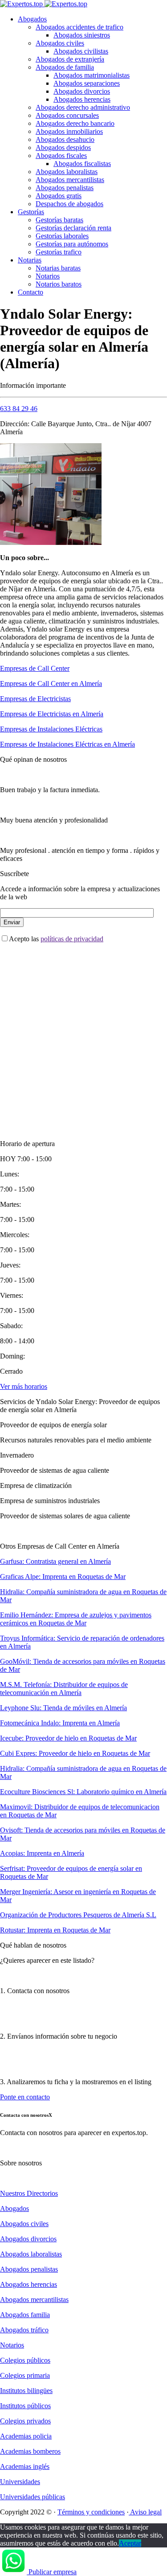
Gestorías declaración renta (73, 228)
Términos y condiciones (91, 2512)
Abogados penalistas (65, 188)
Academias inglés (25, 2466)
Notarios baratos (59, 284)
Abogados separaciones (87, 83)
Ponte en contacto (25, 2097)
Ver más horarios (24, 1386)
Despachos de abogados (69, 204)
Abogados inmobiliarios (69, 131)
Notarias (30, 260)
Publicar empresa (53, 2572)
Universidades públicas (33, 2497)
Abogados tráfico (24, 2330)
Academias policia (26, 2436)
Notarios (48, 276)
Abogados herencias (82, 99)
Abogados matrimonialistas (92, 75)
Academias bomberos (30, 2451)
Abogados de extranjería (70, 59)
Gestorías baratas (59, 220)
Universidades (20, 2482)
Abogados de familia (65, 67)
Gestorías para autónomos (72, 244)
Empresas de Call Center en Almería (51, 683)
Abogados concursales (67, 115)
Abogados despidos (63, 147)
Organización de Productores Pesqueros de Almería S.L (78, 1915)
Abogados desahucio (65, 139)
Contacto (31, 292)
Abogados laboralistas (67, 172)
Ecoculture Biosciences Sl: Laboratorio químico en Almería (83, 1792)
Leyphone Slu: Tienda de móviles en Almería (63, 1708)
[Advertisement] (83, 1034)
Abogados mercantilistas (70, 180)
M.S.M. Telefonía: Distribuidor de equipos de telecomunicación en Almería (64, 1689)
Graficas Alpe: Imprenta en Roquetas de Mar (63, 1577)
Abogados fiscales (61, 156)
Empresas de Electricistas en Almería (52, 714)
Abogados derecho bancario (75, 123)
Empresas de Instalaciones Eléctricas (51, 729)
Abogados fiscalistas (82, 164)
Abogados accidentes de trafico (79, 27)
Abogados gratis (59, 196)
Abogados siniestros (82, 35)
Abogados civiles (60, 43)
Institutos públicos (25, 2406)
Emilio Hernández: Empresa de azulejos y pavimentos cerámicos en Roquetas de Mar (76, 1619)
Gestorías (31, 212)
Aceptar (130, 2543)
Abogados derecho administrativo (83, 107)
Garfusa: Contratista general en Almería (55, 1561)
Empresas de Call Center (35, 668)
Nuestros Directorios (29, 2193)
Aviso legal (145, 2512)
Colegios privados (25, 2421)
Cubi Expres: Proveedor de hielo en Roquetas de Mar (75, 1753)
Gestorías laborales (62, 236)
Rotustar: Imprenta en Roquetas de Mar (55, 1930)
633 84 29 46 (19, 409)
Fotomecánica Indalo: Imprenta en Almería (60, 1723)
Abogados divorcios (82, 91)
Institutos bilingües (26, 2391)
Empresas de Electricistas (35, 699)
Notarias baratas (58, 268)
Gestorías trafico (59, 252)
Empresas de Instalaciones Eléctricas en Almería (67, 744)
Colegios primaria (25, 2375)
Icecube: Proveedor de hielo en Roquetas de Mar (68, 1738)
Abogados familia (25, 2315)
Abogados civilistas (81, 51)
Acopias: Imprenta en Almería (42, 1853)
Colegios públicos (25, 2360)
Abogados (32, 19)
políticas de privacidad (72, 939)
